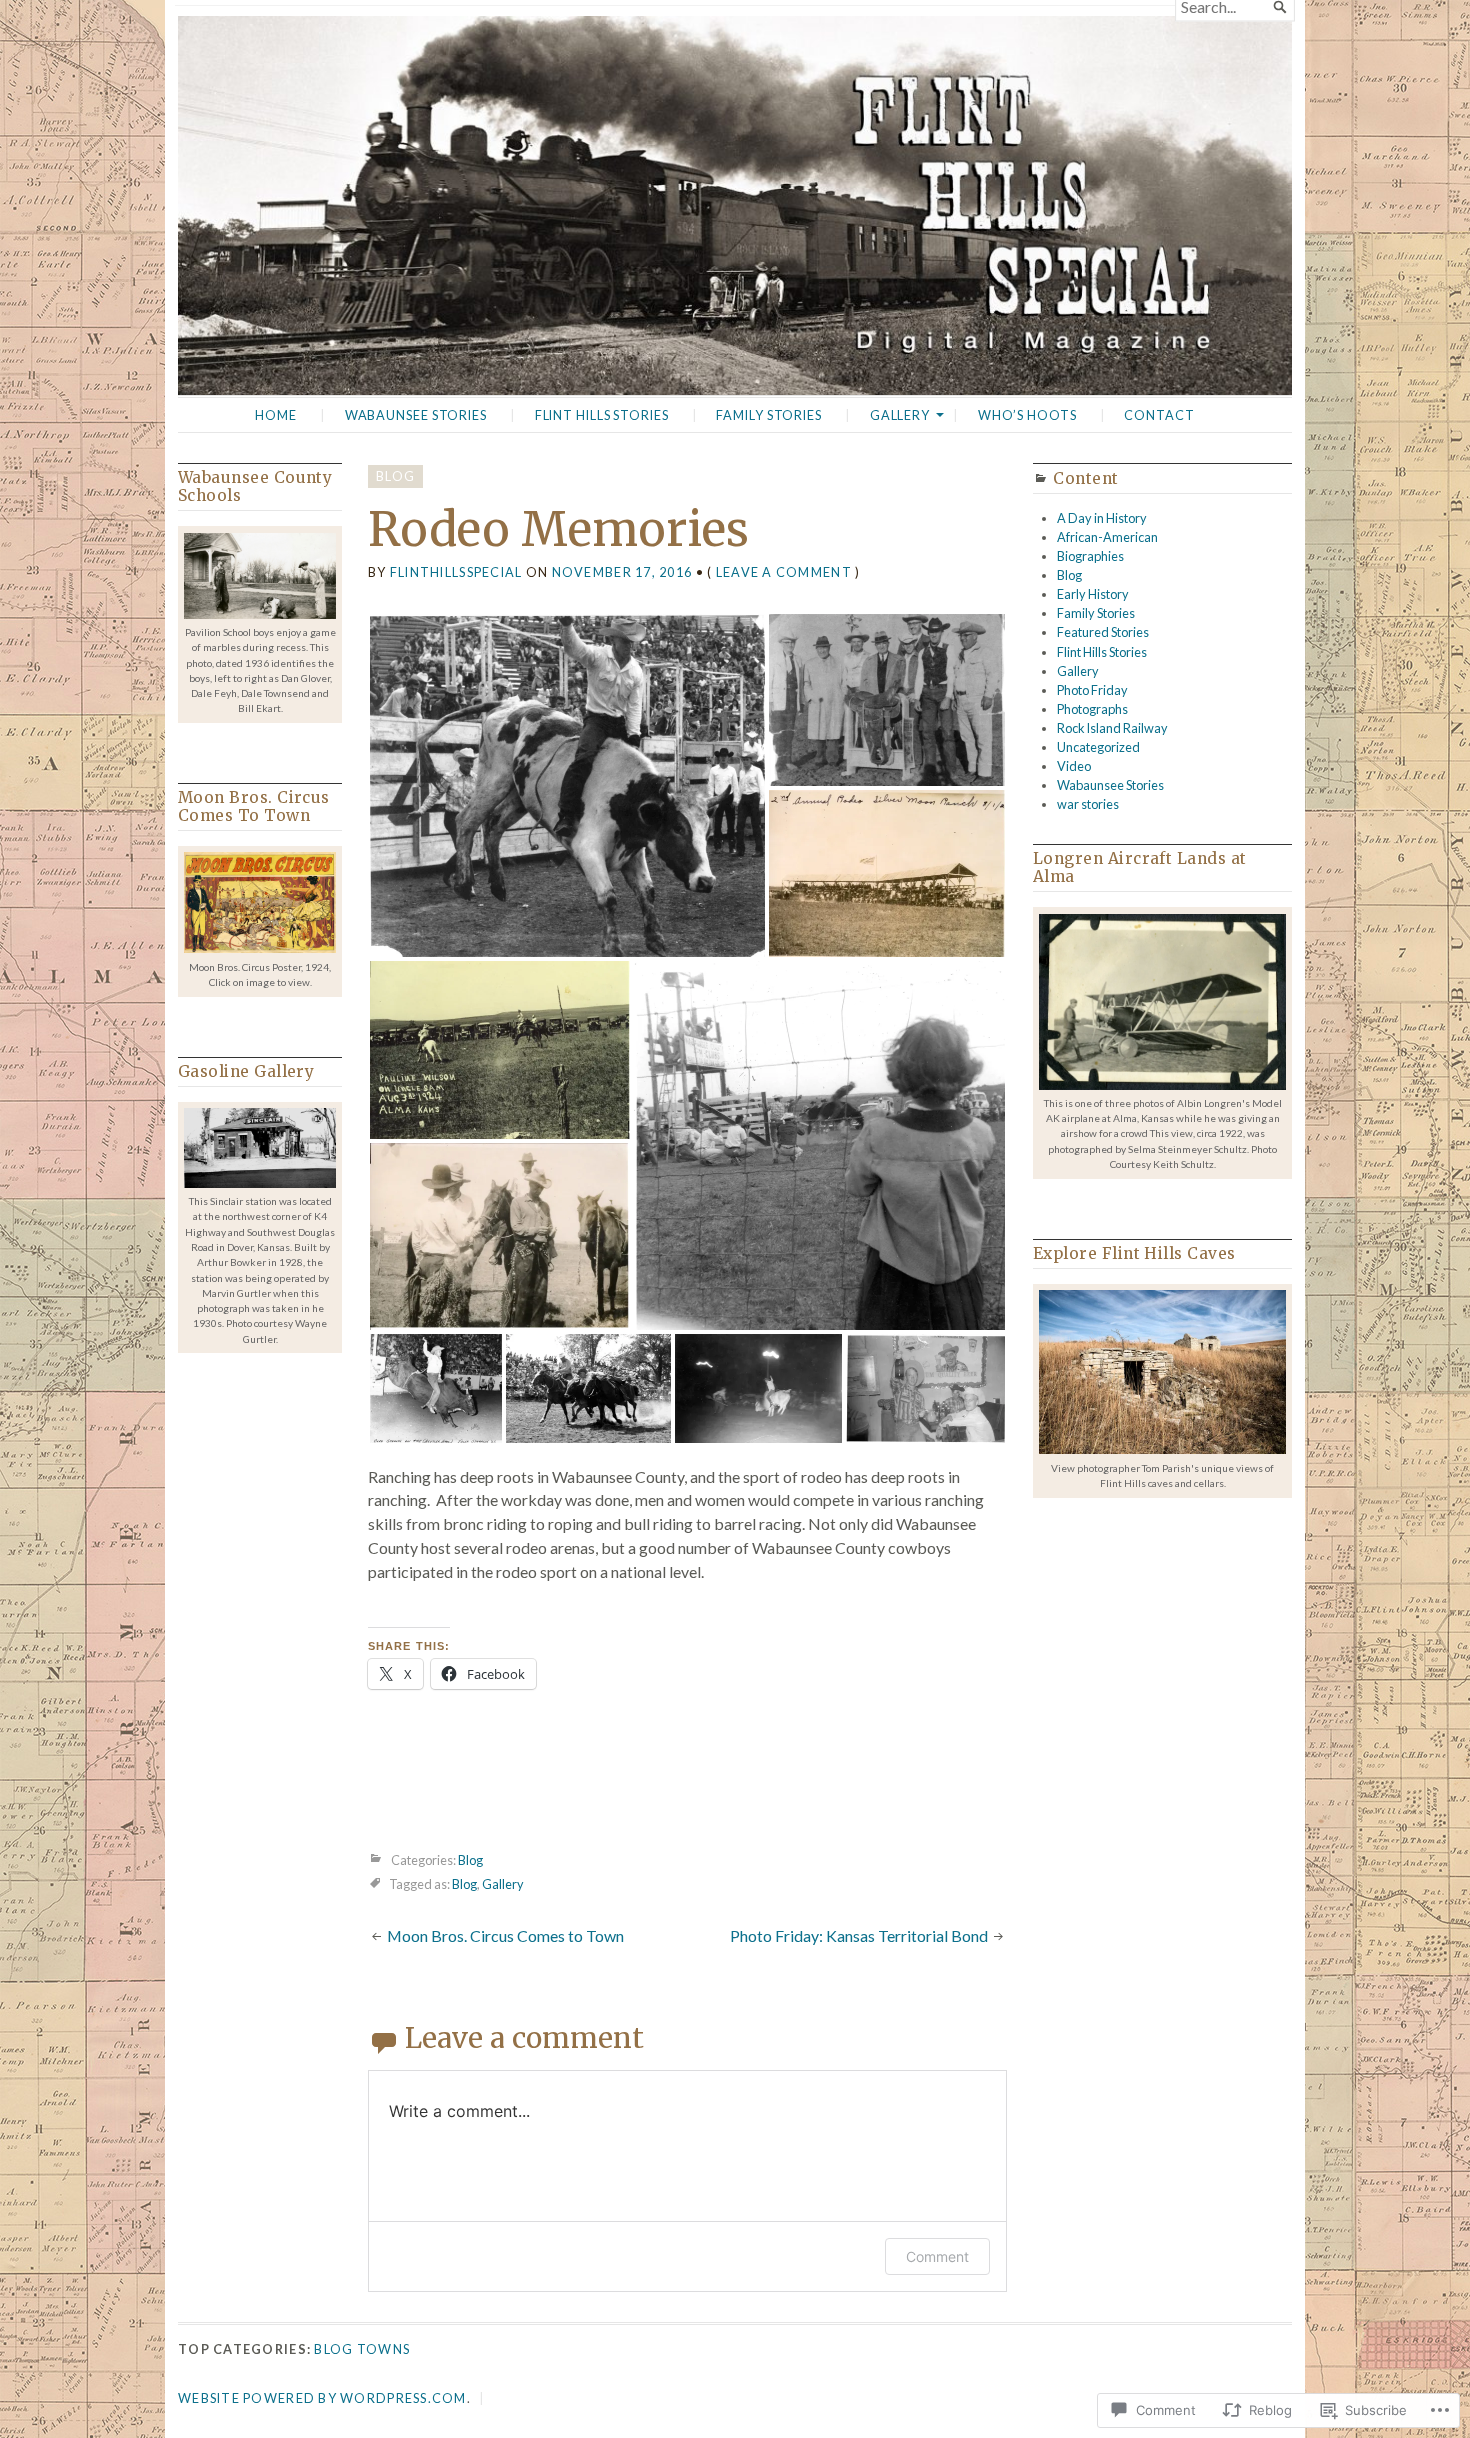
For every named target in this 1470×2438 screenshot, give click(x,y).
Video (1074, 766)
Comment (937, 2256)
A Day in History (1102, 518)
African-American (1107, 537)
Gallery (900, 415)
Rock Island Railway (1112, 728)
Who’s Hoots (1027, 415)
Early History (1093, 594)
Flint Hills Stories (602, 415)
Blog (395, 476)
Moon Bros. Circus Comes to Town (505, 1935)
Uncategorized (1098, 747)
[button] (567, 785)
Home (276, 415)
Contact (1159, 415)
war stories (1088, 804)
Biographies (1090, 556)
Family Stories (768, 415)
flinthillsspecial (456, 572)
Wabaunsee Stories (416, 415)
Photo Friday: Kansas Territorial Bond (859, 1935)
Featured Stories (1103, 632)
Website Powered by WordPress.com (322, 2398)
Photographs (1092, 709)
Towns (383, 2349)
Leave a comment (784, 572)
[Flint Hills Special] (735, 205)
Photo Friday (1092, 690)
